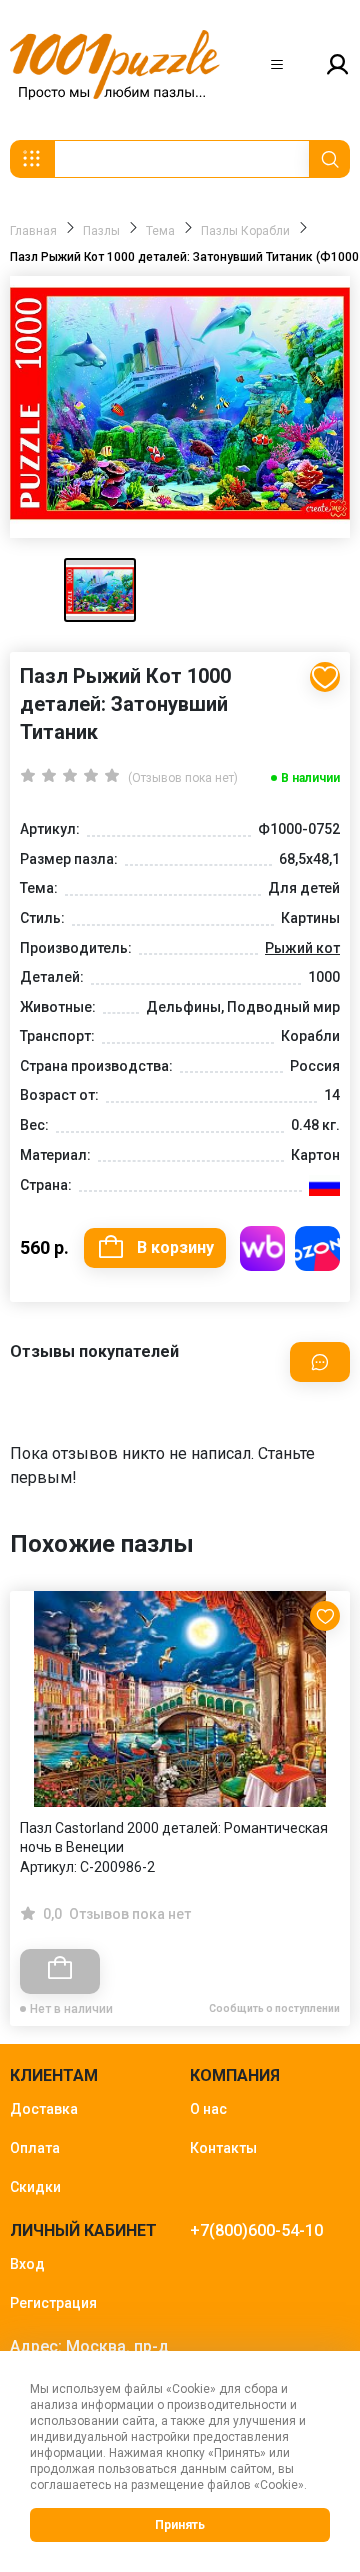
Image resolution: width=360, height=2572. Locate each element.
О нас (208, 2109)
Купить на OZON (317, 1248)
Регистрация (53, 2303)
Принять (180, 2525)
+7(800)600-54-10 (256, 2230)
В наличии (310, 778)
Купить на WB (262, 1248)
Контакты (223, 2148)
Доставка (44, 2109)
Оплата (35, 2148)
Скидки (35, 2187)
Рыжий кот (302, 948)
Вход (27, 2264)
